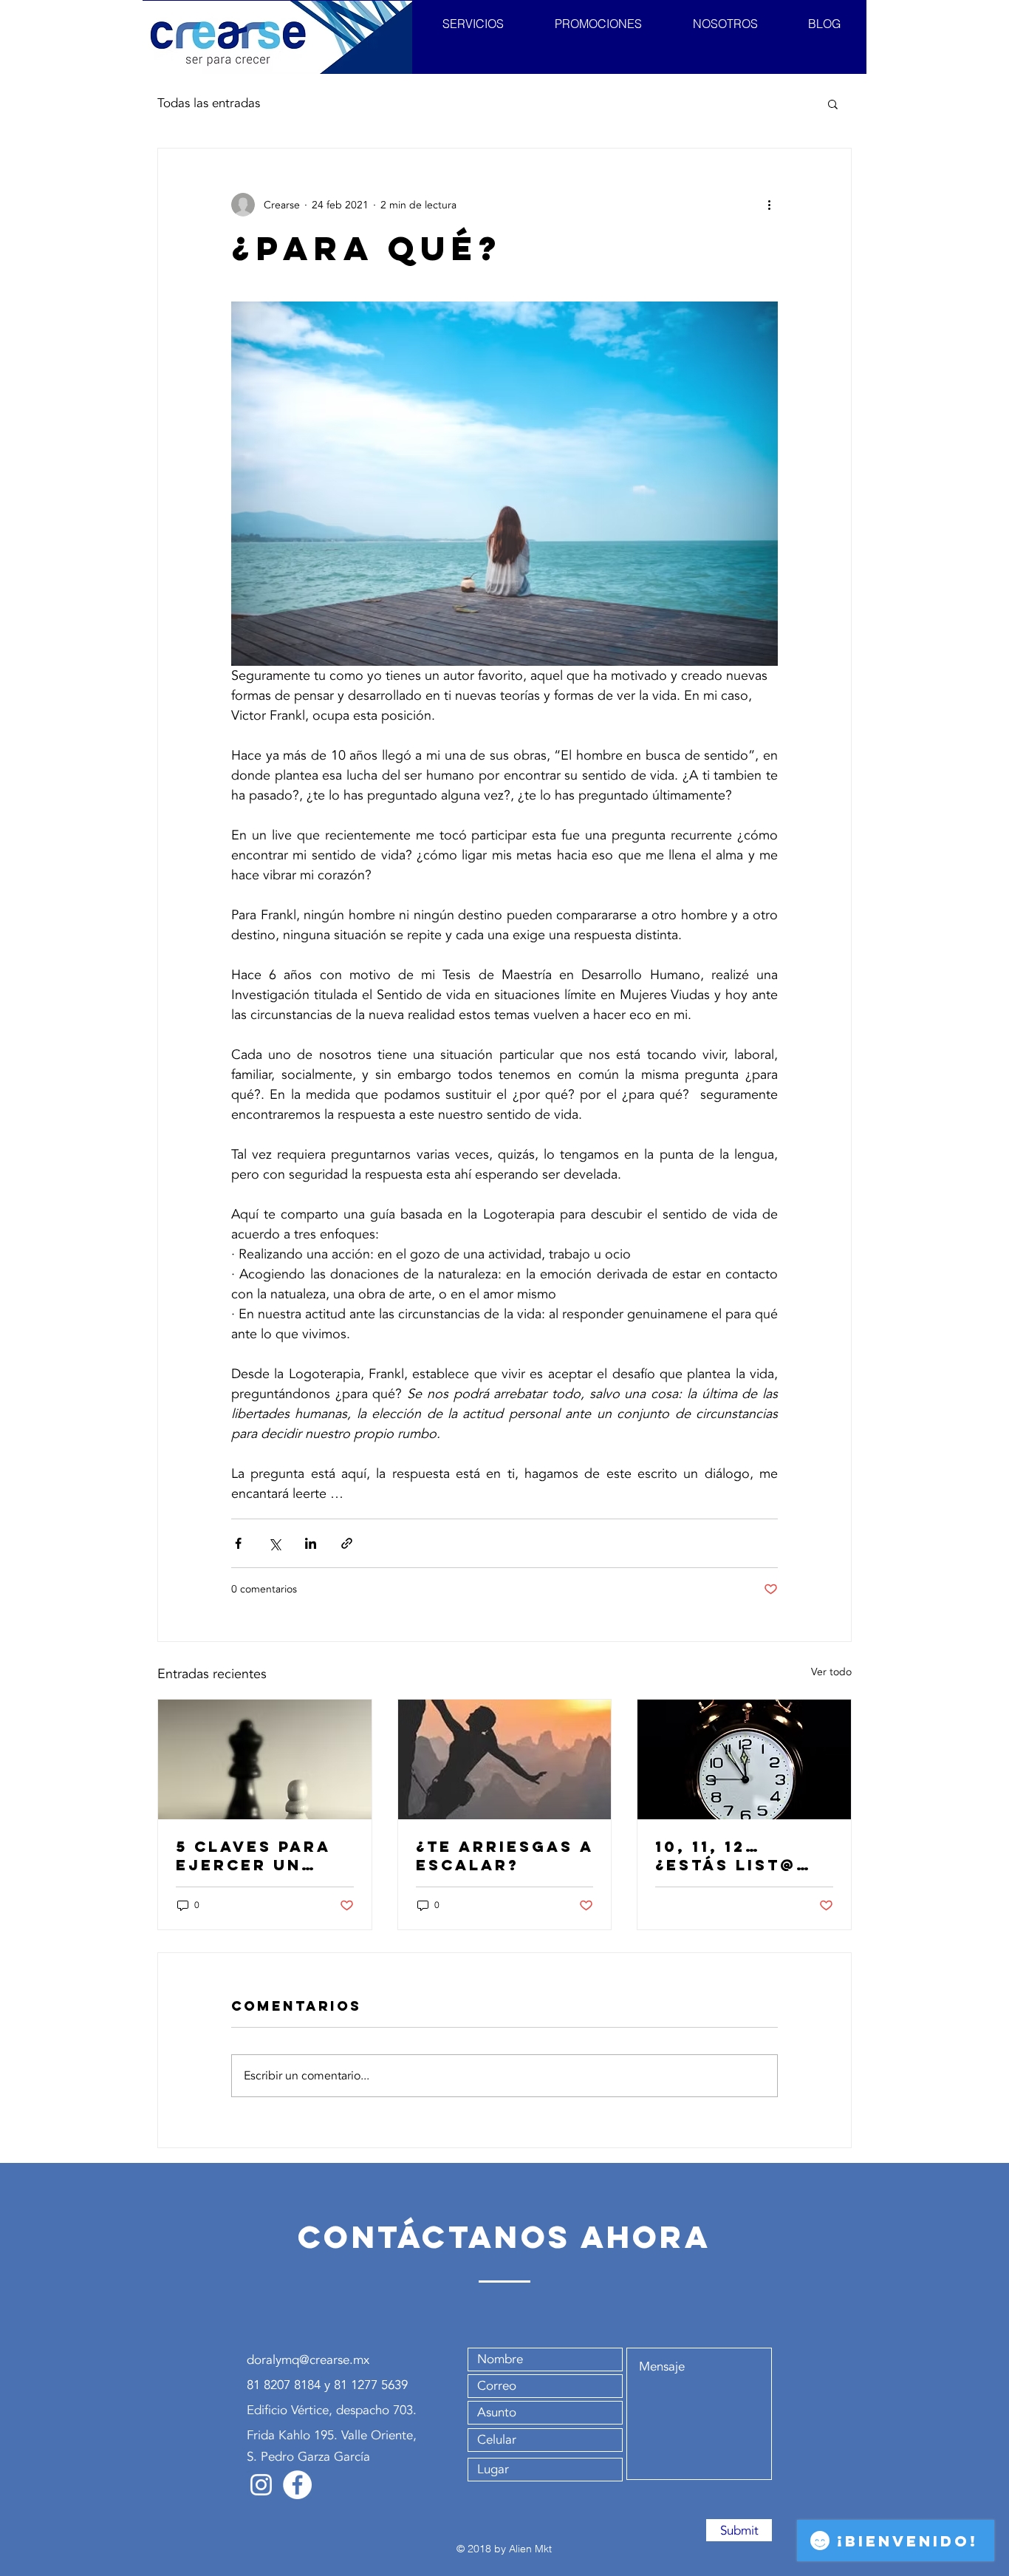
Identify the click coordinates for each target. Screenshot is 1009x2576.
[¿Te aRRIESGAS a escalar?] (505, 1759)
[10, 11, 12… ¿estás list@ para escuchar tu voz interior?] (744, 1759)
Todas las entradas (209, 103)
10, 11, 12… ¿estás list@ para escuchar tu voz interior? (739, 1856)
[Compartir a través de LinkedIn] (311, 1543)
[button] (833, 103)
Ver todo (831, 1672)
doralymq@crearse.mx (308, 2360)
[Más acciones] (769, 205)
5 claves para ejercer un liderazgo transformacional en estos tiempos (263, 1856)
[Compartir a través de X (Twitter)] (274, 1543)
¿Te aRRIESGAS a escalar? (504, 1856)
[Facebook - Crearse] (297, 2485)
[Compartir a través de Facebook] (238, 1543)
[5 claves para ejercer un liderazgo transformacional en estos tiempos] (265, 1759)
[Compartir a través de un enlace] (347, 1543)
